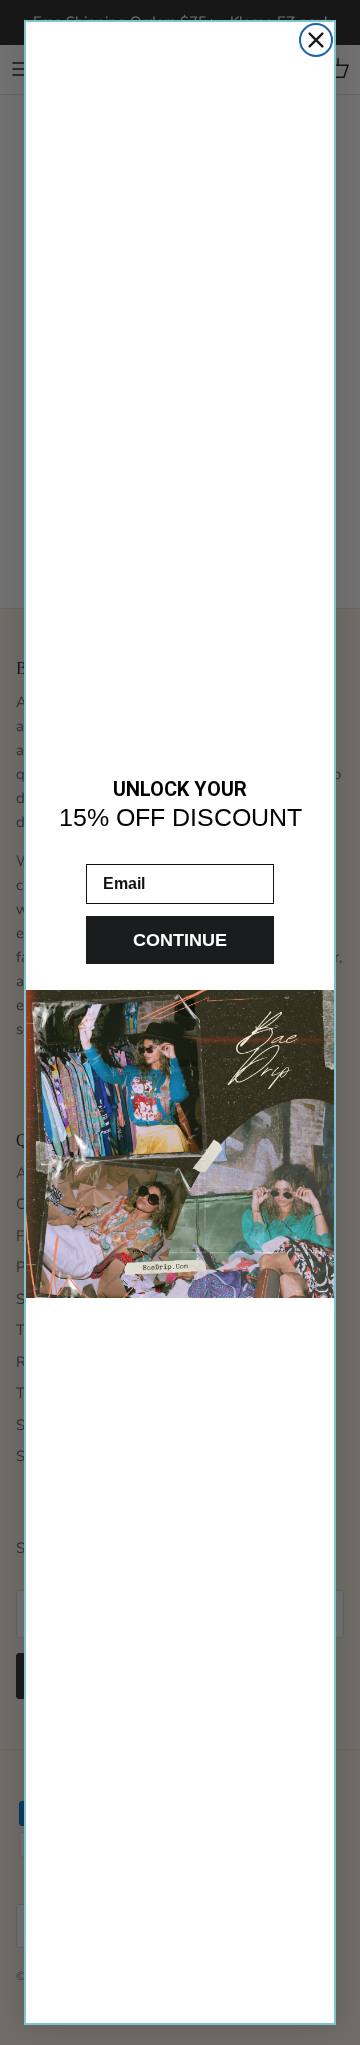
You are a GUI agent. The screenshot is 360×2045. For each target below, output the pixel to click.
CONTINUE (180, 940)
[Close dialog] (316, 40)
